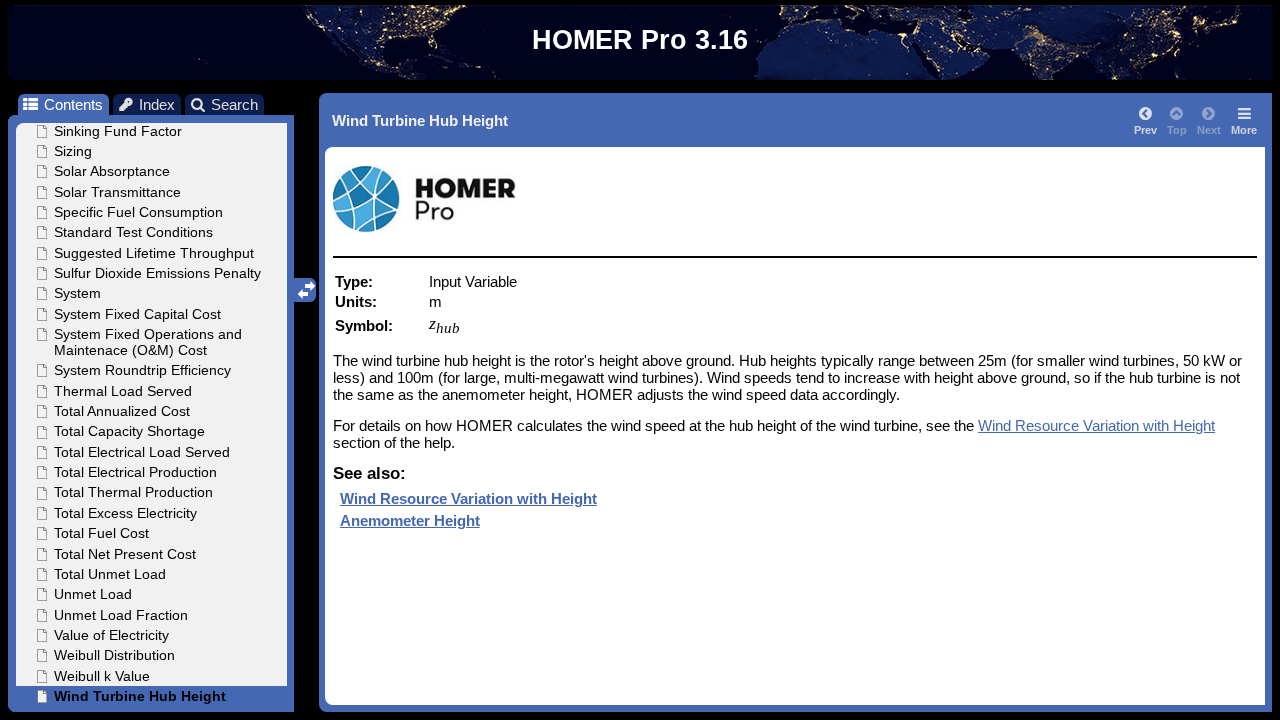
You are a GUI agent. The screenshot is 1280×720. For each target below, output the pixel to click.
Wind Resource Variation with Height (1096, 425)
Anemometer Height (410, 520)
